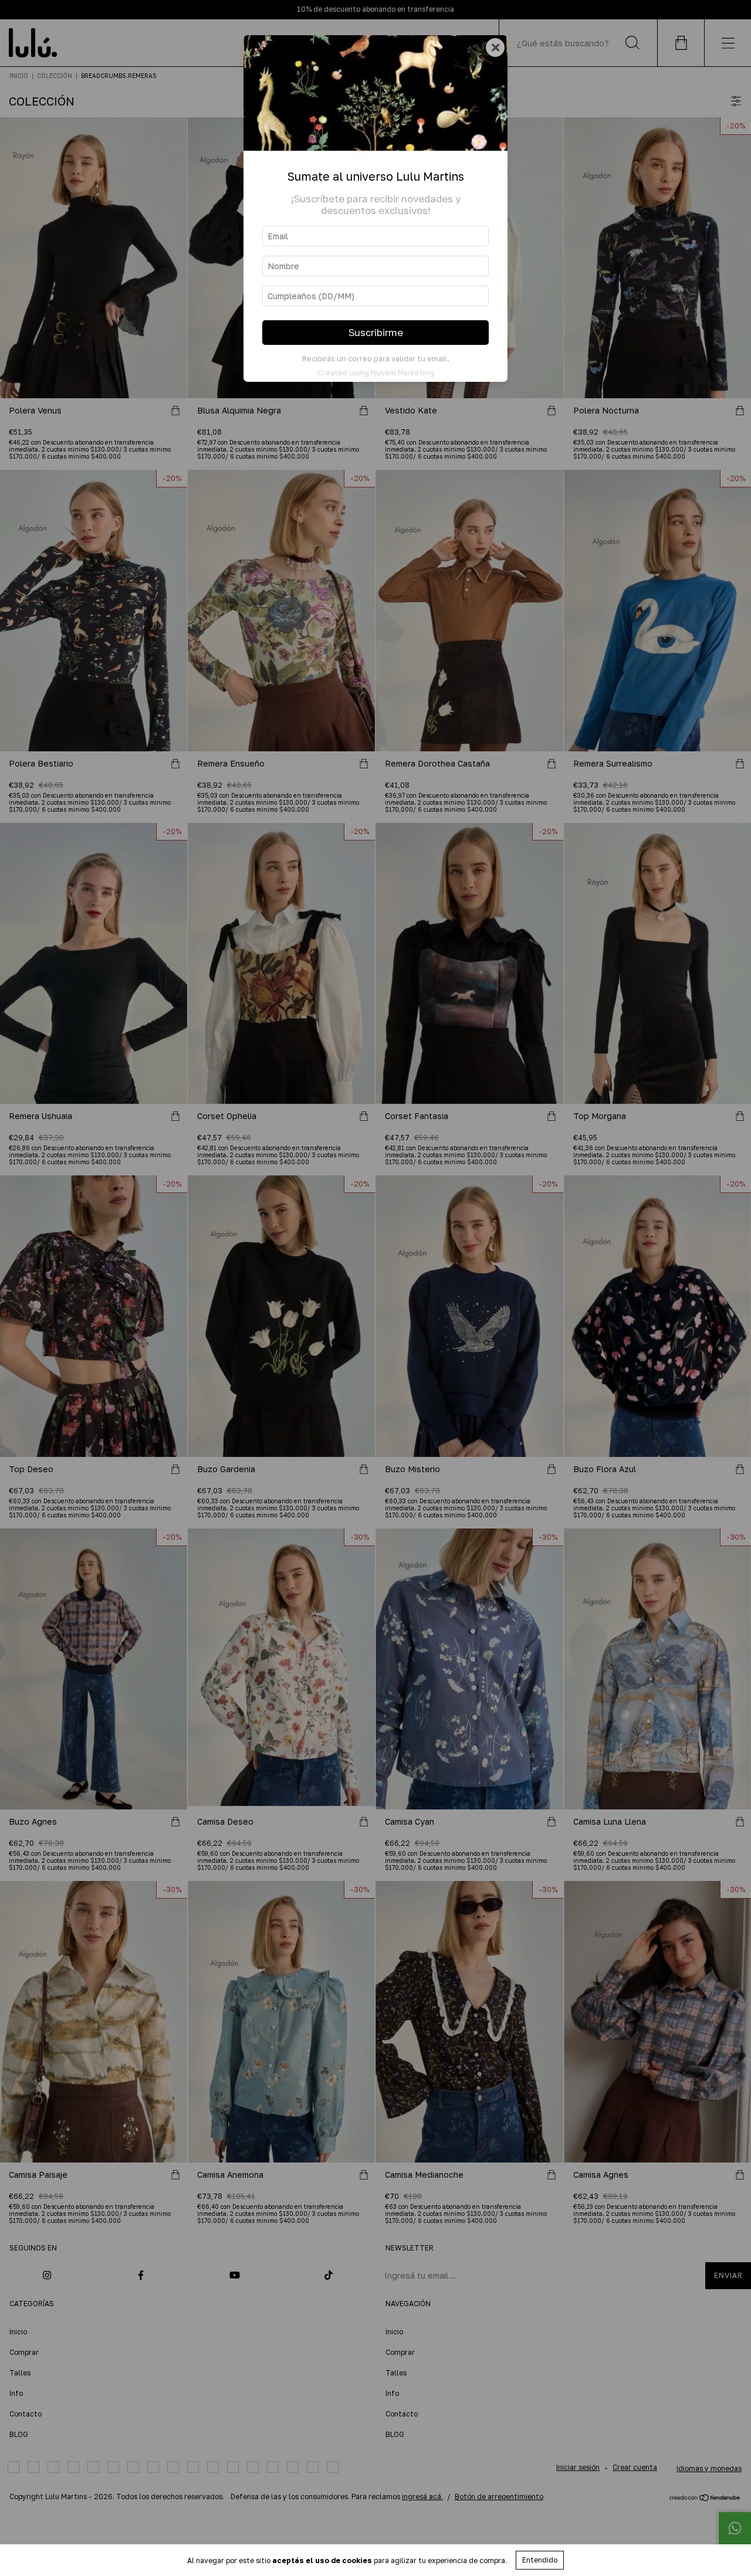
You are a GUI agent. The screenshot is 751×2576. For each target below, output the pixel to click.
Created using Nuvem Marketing (376, 372)
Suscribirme (376, 333)
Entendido (540, 2560)
